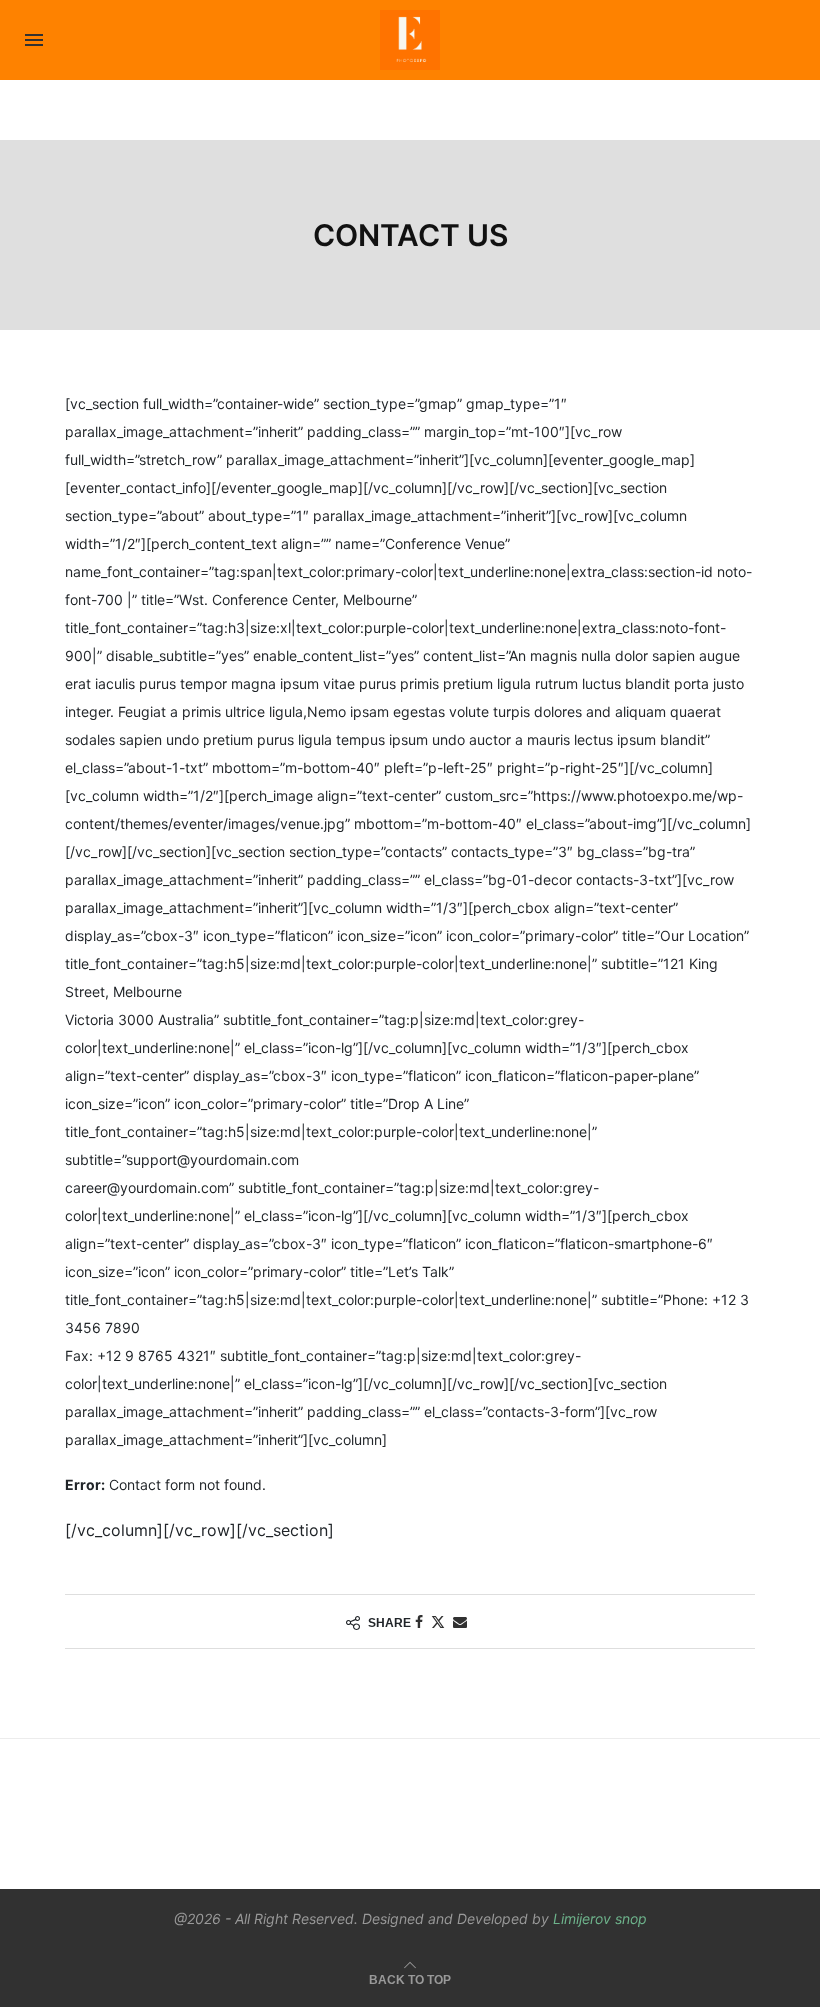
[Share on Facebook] (419, 1621)
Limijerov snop (600, 1918)
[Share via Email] (460, 1621)
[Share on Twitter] (438, 1621)
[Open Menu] (34, 40)
